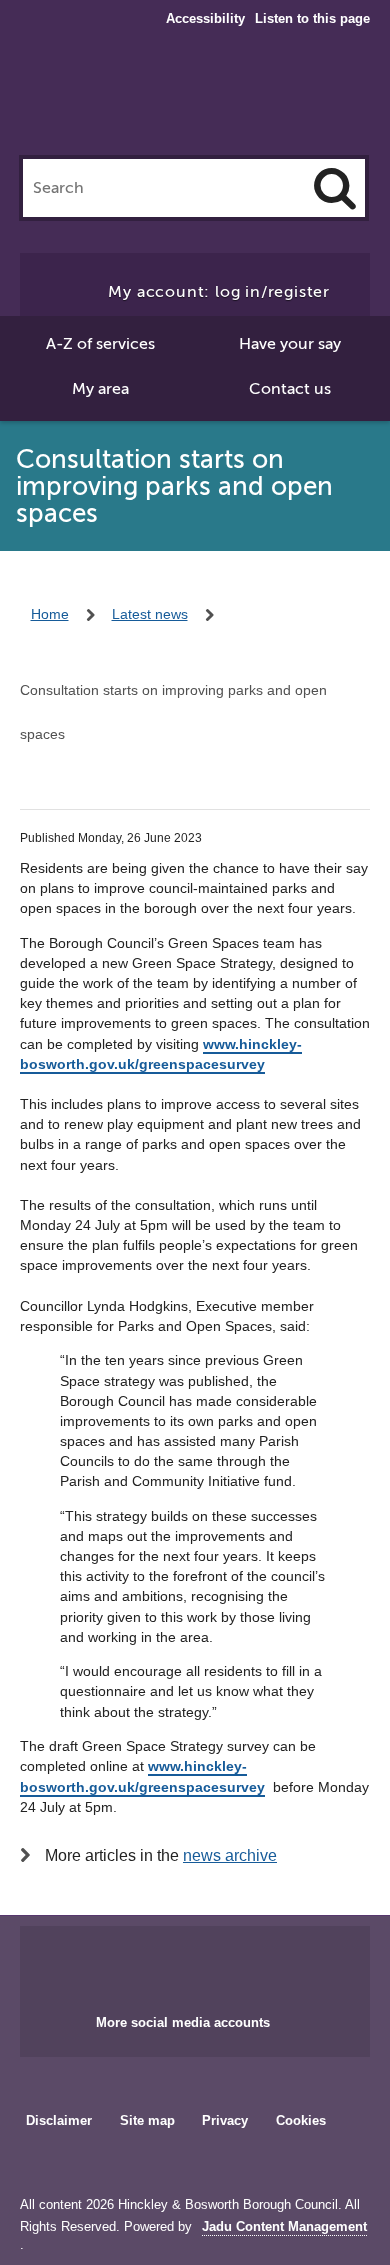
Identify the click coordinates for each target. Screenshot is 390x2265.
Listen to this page (312, 18)
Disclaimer (59, 2120)
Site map (147, 2120)
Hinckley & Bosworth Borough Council (195, 98)
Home (50, 614)
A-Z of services (100, 344)
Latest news (150, 614)
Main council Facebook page (153, 1964)
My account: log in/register (219, 292)
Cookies (301, 2120)
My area (100, 389)
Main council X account (219, 1964)
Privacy (225, 2120)
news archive (230, 1855)
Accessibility (205, 19)
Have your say (290, 344)
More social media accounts (183, 2022)
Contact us (290, 389)
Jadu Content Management (284, 2227)
